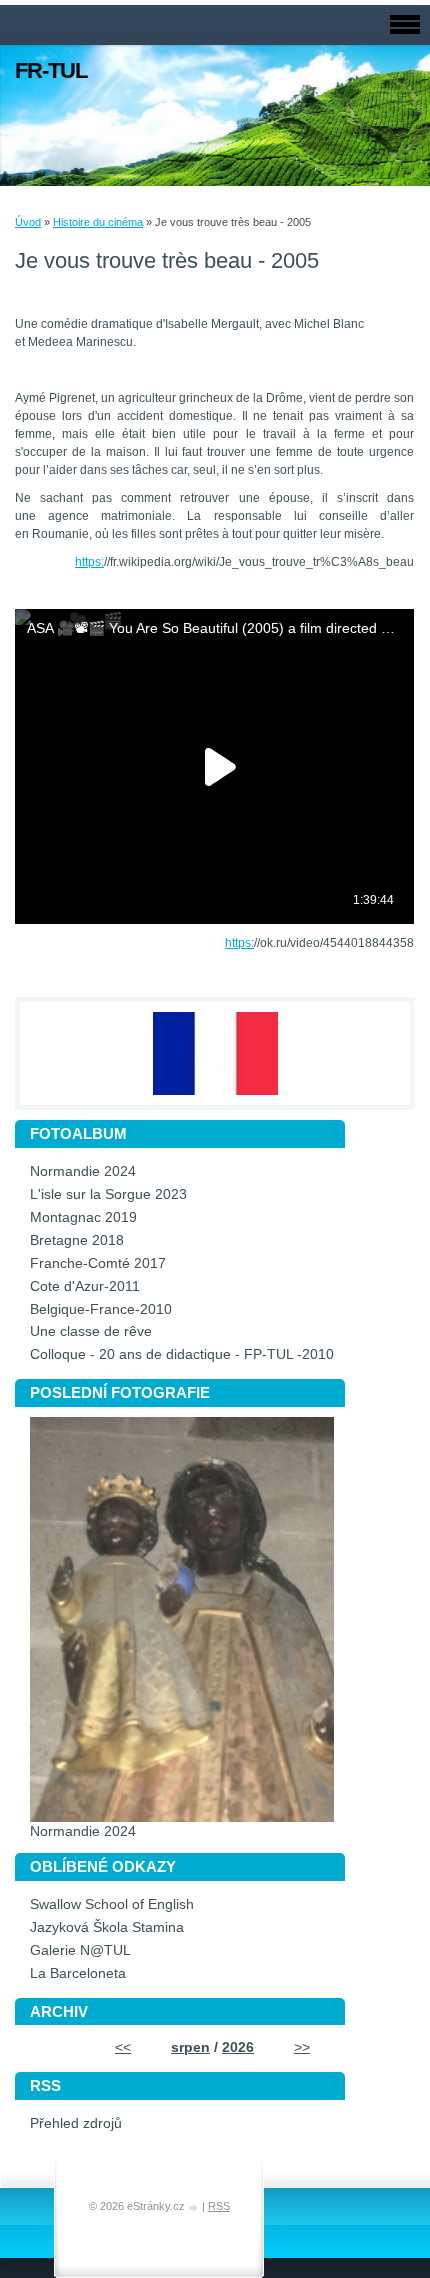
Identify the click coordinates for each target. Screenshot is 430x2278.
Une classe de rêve (91, 1331)
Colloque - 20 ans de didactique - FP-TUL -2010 (182, 1354)
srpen (190, 2047)
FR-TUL (51, 70)
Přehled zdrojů (76, 2123)
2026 (238, 2047)
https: (89, 562)
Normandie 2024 (83, 1171)
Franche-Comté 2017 (98, 1263)
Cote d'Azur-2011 (85, 1286)
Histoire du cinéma (98, 222)
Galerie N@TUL (80, 1950)
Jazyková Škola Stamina (107, 1927)
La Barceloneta (78, 1973)
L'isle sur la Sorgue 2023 (108, 1194)
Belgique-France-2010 (101, 1309)
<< (123, 2047)
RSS (219, 2206)
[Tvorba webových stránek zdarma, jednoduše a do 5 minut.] (195, 2207)
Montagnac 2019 (83, 1217)
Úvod (28, 222)
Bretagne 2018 (77, 1240)
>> (302, 2047)
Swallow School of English (112, 1904)
